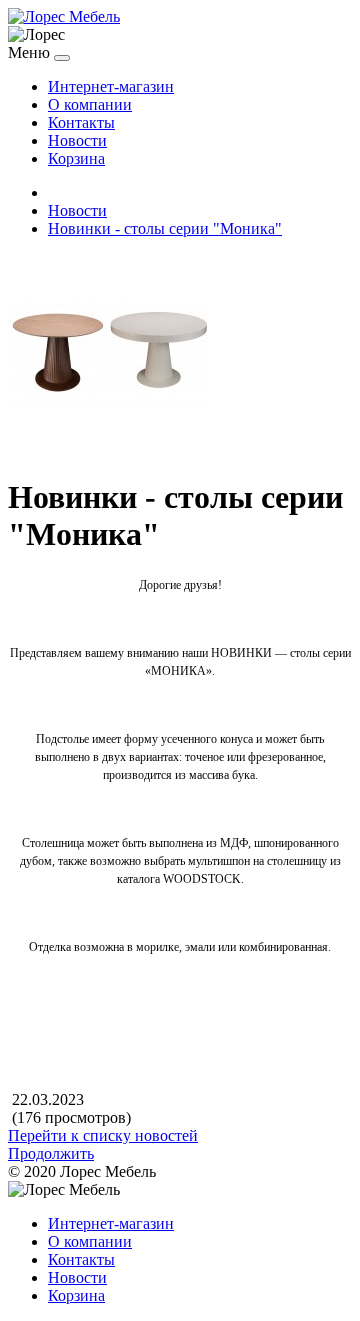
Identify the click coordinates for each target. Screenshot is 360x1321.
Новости (77, 140)
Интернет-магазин (111, 86)
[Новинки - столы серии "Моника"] (108, 448)
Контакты (81, 122)
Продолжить (51, 1153)
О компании (90, 104)
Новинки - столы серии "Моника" (165, 228)
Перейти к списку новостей (103, 1135)
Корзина (76, 158)
